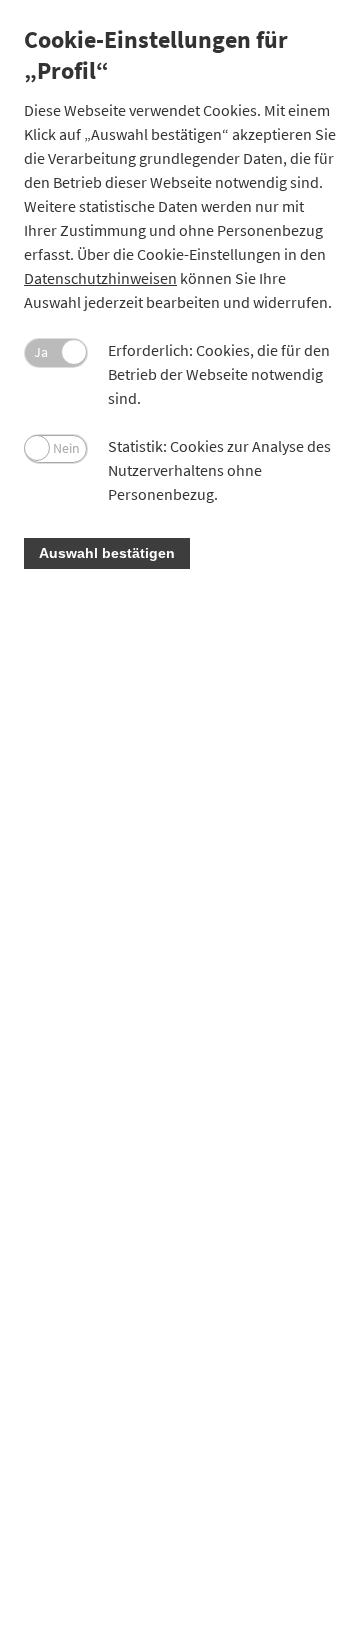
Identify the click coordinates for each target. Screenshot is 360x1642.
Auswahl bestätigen (107, 553)
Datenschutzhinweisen (100, 278)
